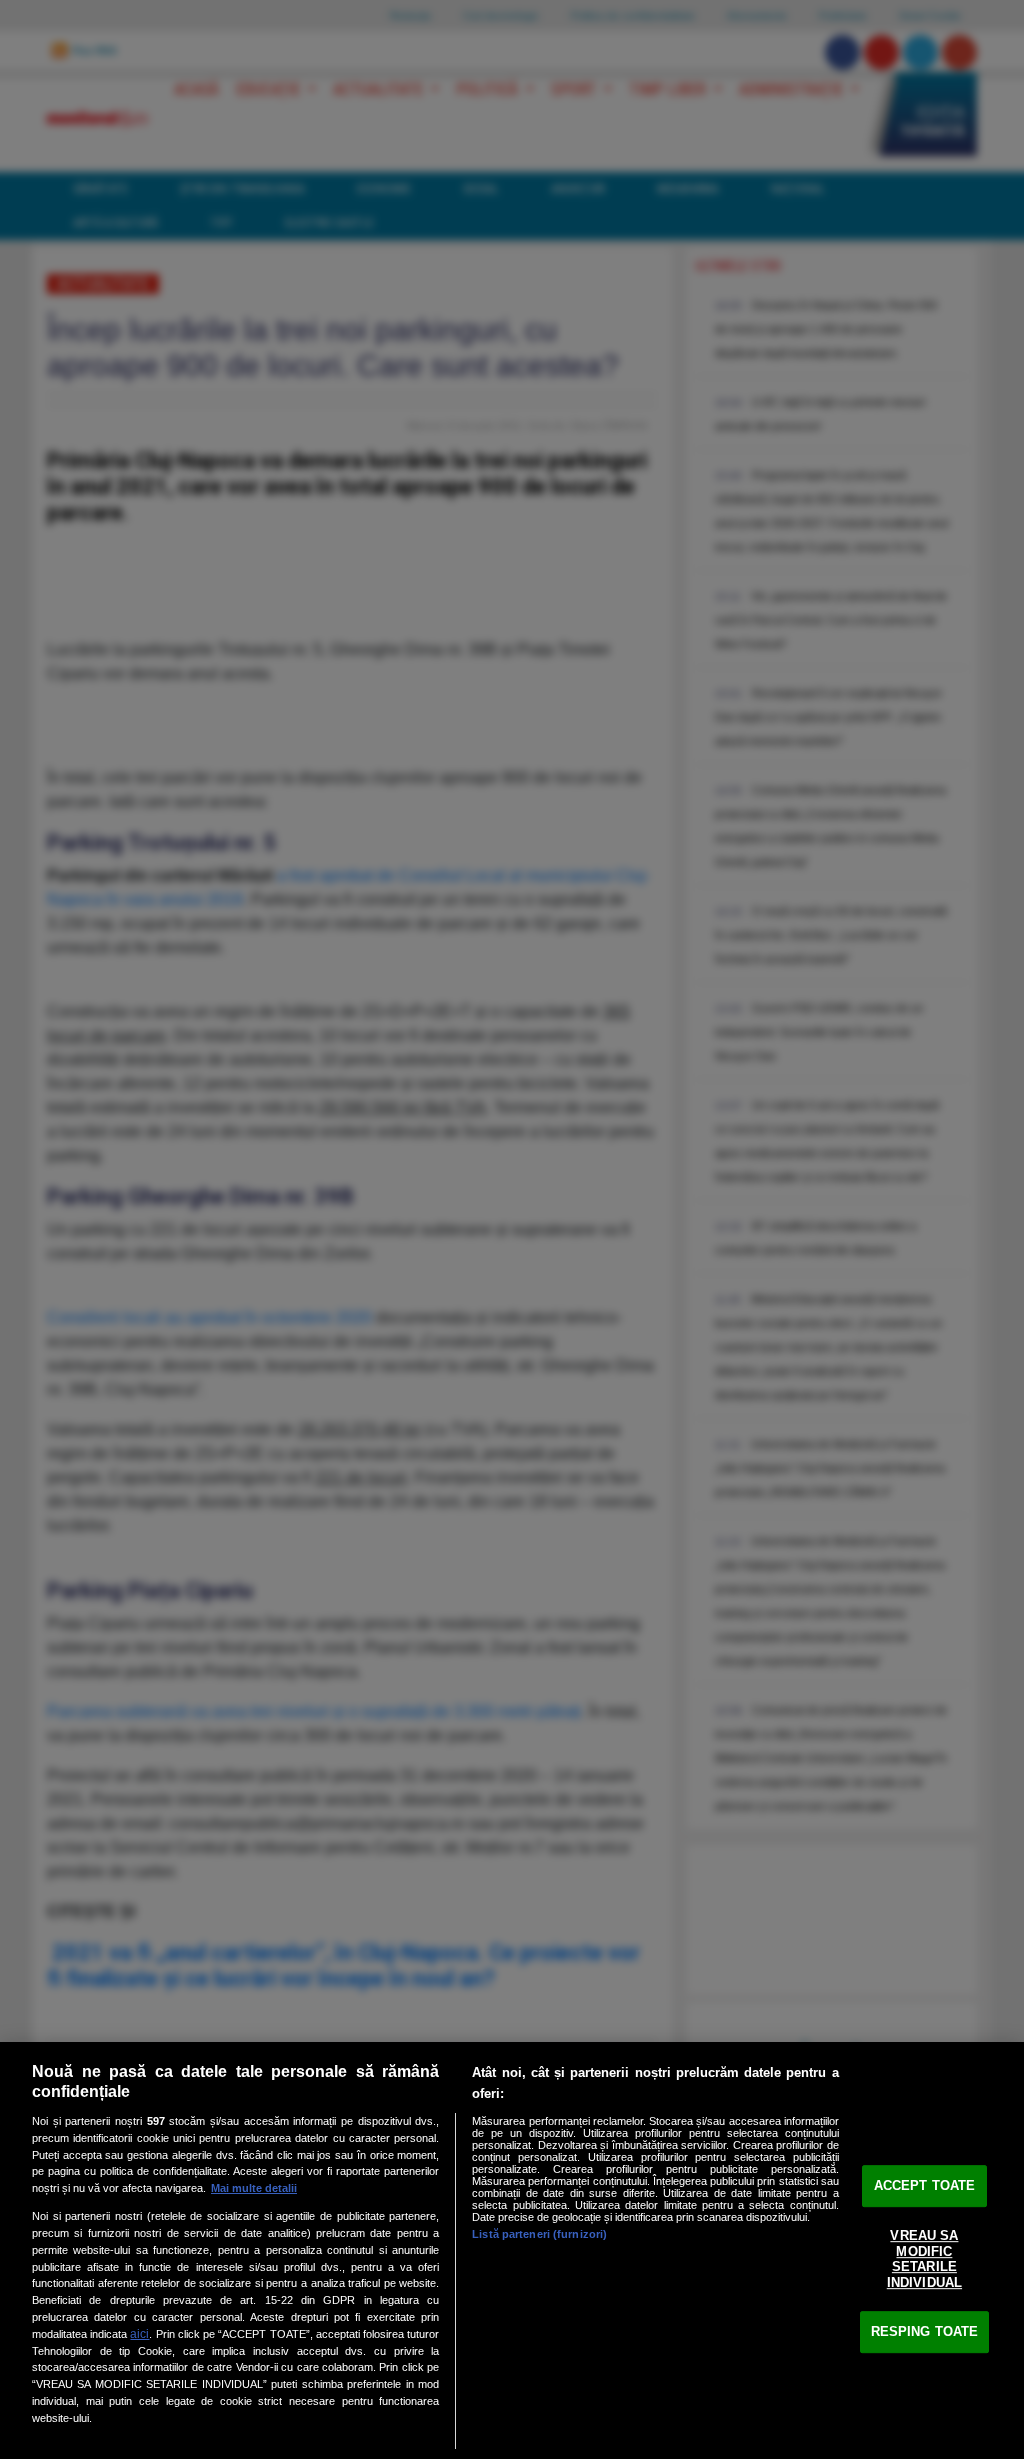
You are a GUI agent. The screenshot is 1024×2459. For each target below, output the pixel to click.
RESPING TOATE (925, 2331)
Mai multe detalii (254, 2188)
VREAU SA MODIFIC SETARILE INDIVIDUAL (924, 2259)
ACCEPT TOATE (925, 2185)
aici (139, 2334)
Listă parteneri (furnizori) (539, 2234)
